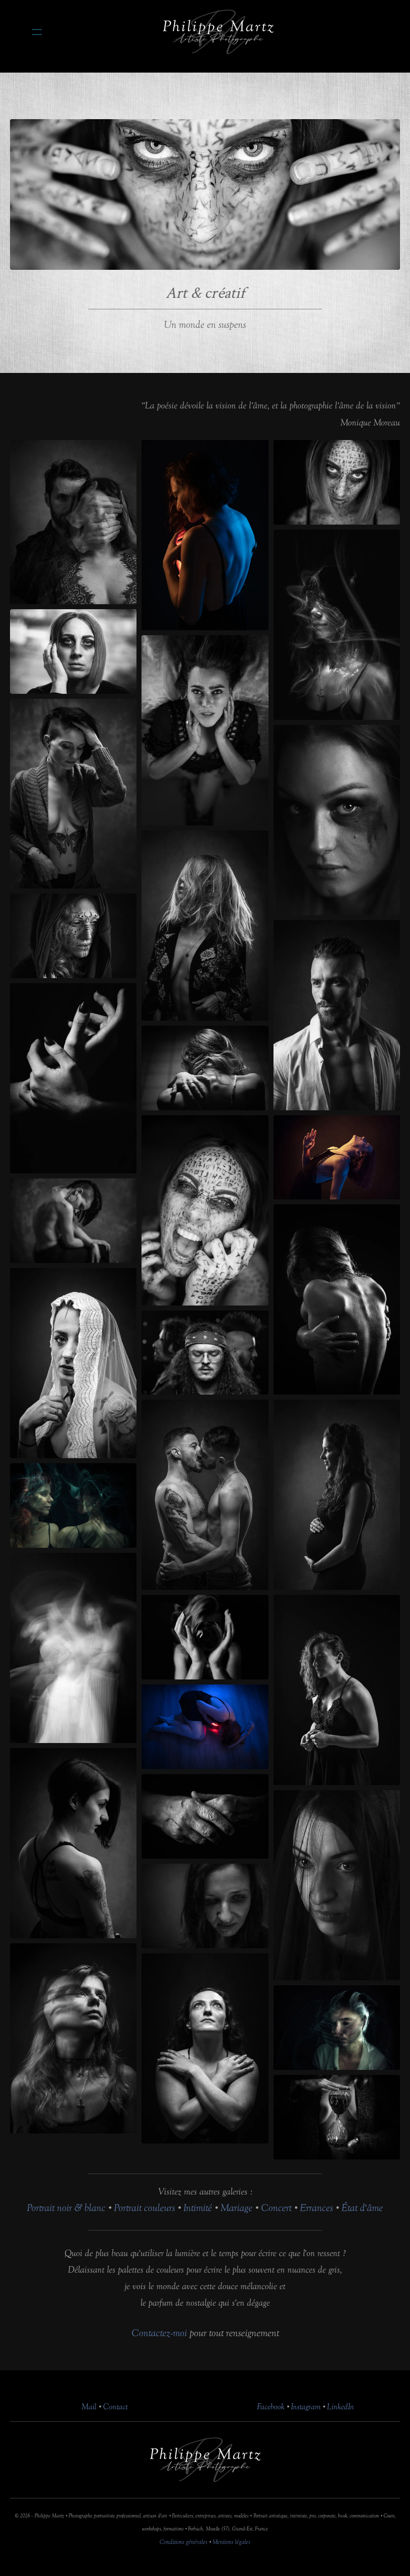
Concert (276, 2208)
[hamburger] (37, 32)
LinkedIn (340, 2407)
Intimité (198, 2208)
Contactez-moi (159, 2333)
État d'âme (362, 2208)
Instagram (306, 2407)
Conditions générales (183, 2542)
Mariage (238, 2208)
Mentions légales (231, 2542)
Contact (115, 2407)
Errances (316, 2208)
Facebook (271, 2407)
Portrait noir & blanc (66, 2208)
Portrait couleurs (144, 2208)
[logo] (218, 32)
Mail (89, 2407)
